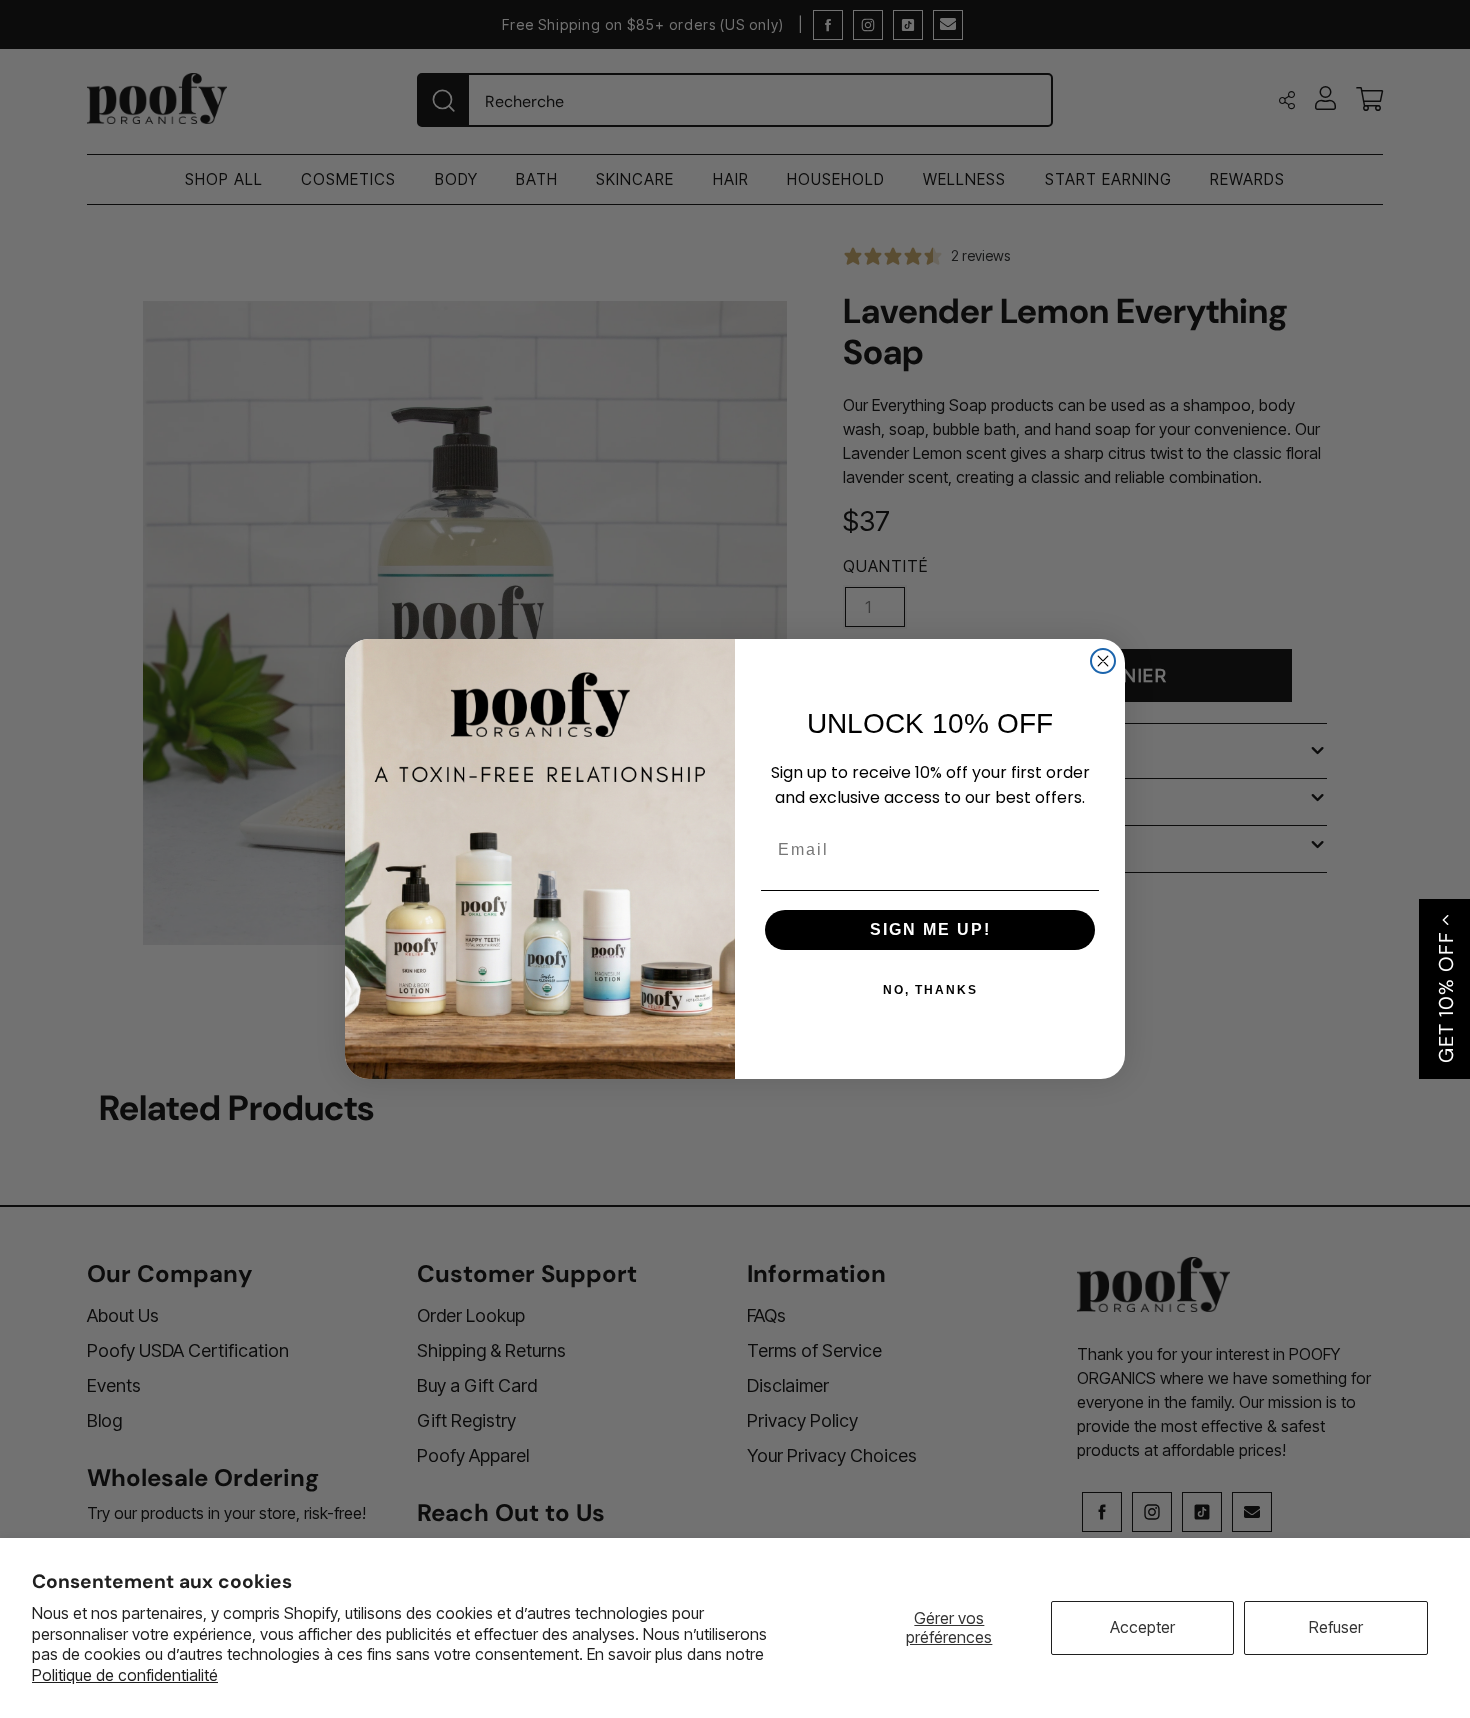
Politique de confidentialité (125, 1675)
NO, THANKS (930, 990)
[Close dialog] (1103, 661)
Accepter (1142, 1627)
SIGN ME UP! (930, 929)
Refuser (1336, 1627)
